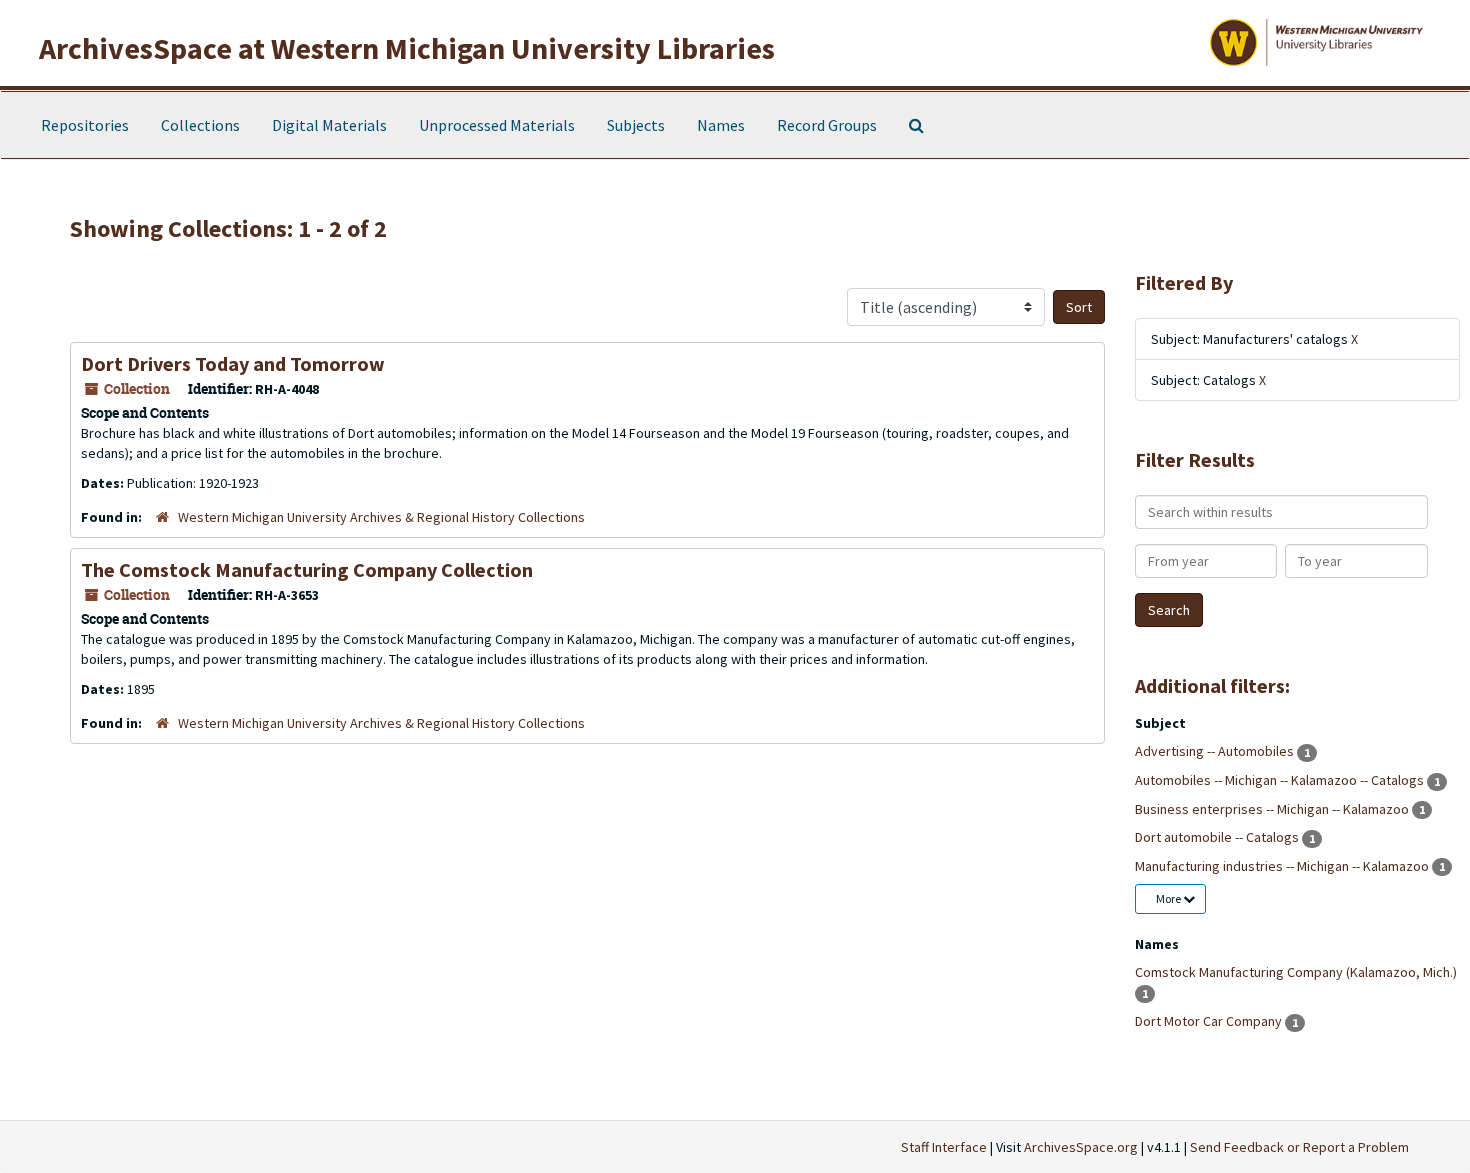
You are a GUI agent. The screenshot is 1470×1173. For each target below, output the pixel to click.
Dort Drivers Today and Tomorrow (233, 363)
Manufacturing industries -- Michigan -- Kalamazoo (1283, 866)
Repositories (85, 125)
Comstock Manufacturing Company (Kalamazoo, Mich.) (1296, 972)
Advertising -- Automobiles (1216, 751)
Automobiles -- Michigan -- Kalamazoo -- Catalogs (1281, 780)
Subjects (636, 125)
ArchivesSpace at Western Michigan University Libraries (407, 48)
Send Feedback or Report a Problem (1299, 1147)
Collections (200, 125)
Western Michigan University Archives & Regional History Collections (381, 517)
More (1169, 898)
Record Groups (827, 125)
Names (721, 125)
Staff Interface (944, 1147)
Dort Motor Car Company (1210, 1021)
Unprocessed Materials (497, 125)
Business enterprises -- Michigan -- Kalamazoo (1273, 809)
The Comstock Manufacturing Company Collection (307, 569)
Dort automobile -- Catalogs (1218, 837)
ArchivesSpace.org (1081, 1147)
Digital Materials (329, 125)
